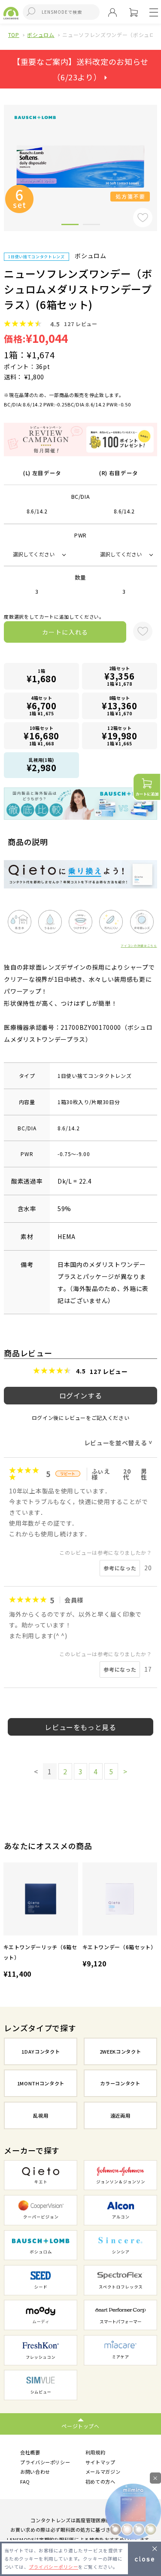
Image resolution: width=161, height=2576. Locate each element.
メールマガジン (103, 2472)
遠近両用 (120, 2115)
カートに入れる (65, 632)
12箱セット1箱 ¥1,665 (120, 736)
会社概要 (30, 2452)
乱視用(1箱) (42, 765)
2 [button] (91, 226)
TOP (14, 35)
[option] (41, 1921)
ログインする (81, 1395)
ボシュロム (41, 35)
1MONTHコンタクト (41, 2083)
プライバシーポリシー (45, 2462)
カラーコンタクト (120, 2083)
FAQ (25, 2481)
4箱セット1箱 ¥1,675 (42, 706)
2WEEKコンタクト (120, 2051)
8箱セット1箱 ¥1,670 (120, 706)
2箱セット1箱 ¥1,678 (119, 676)
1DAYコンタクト (41, 2051)
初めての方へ (100, 2481)
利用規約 (96, 2452)
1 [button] (70, 226)
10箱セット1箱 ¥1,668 (41, 736)
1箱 (42, 676)
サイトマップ (100, 2462)
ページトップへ (80, 2426)
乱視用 (41, 2115)
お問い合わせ (35, 2472)
